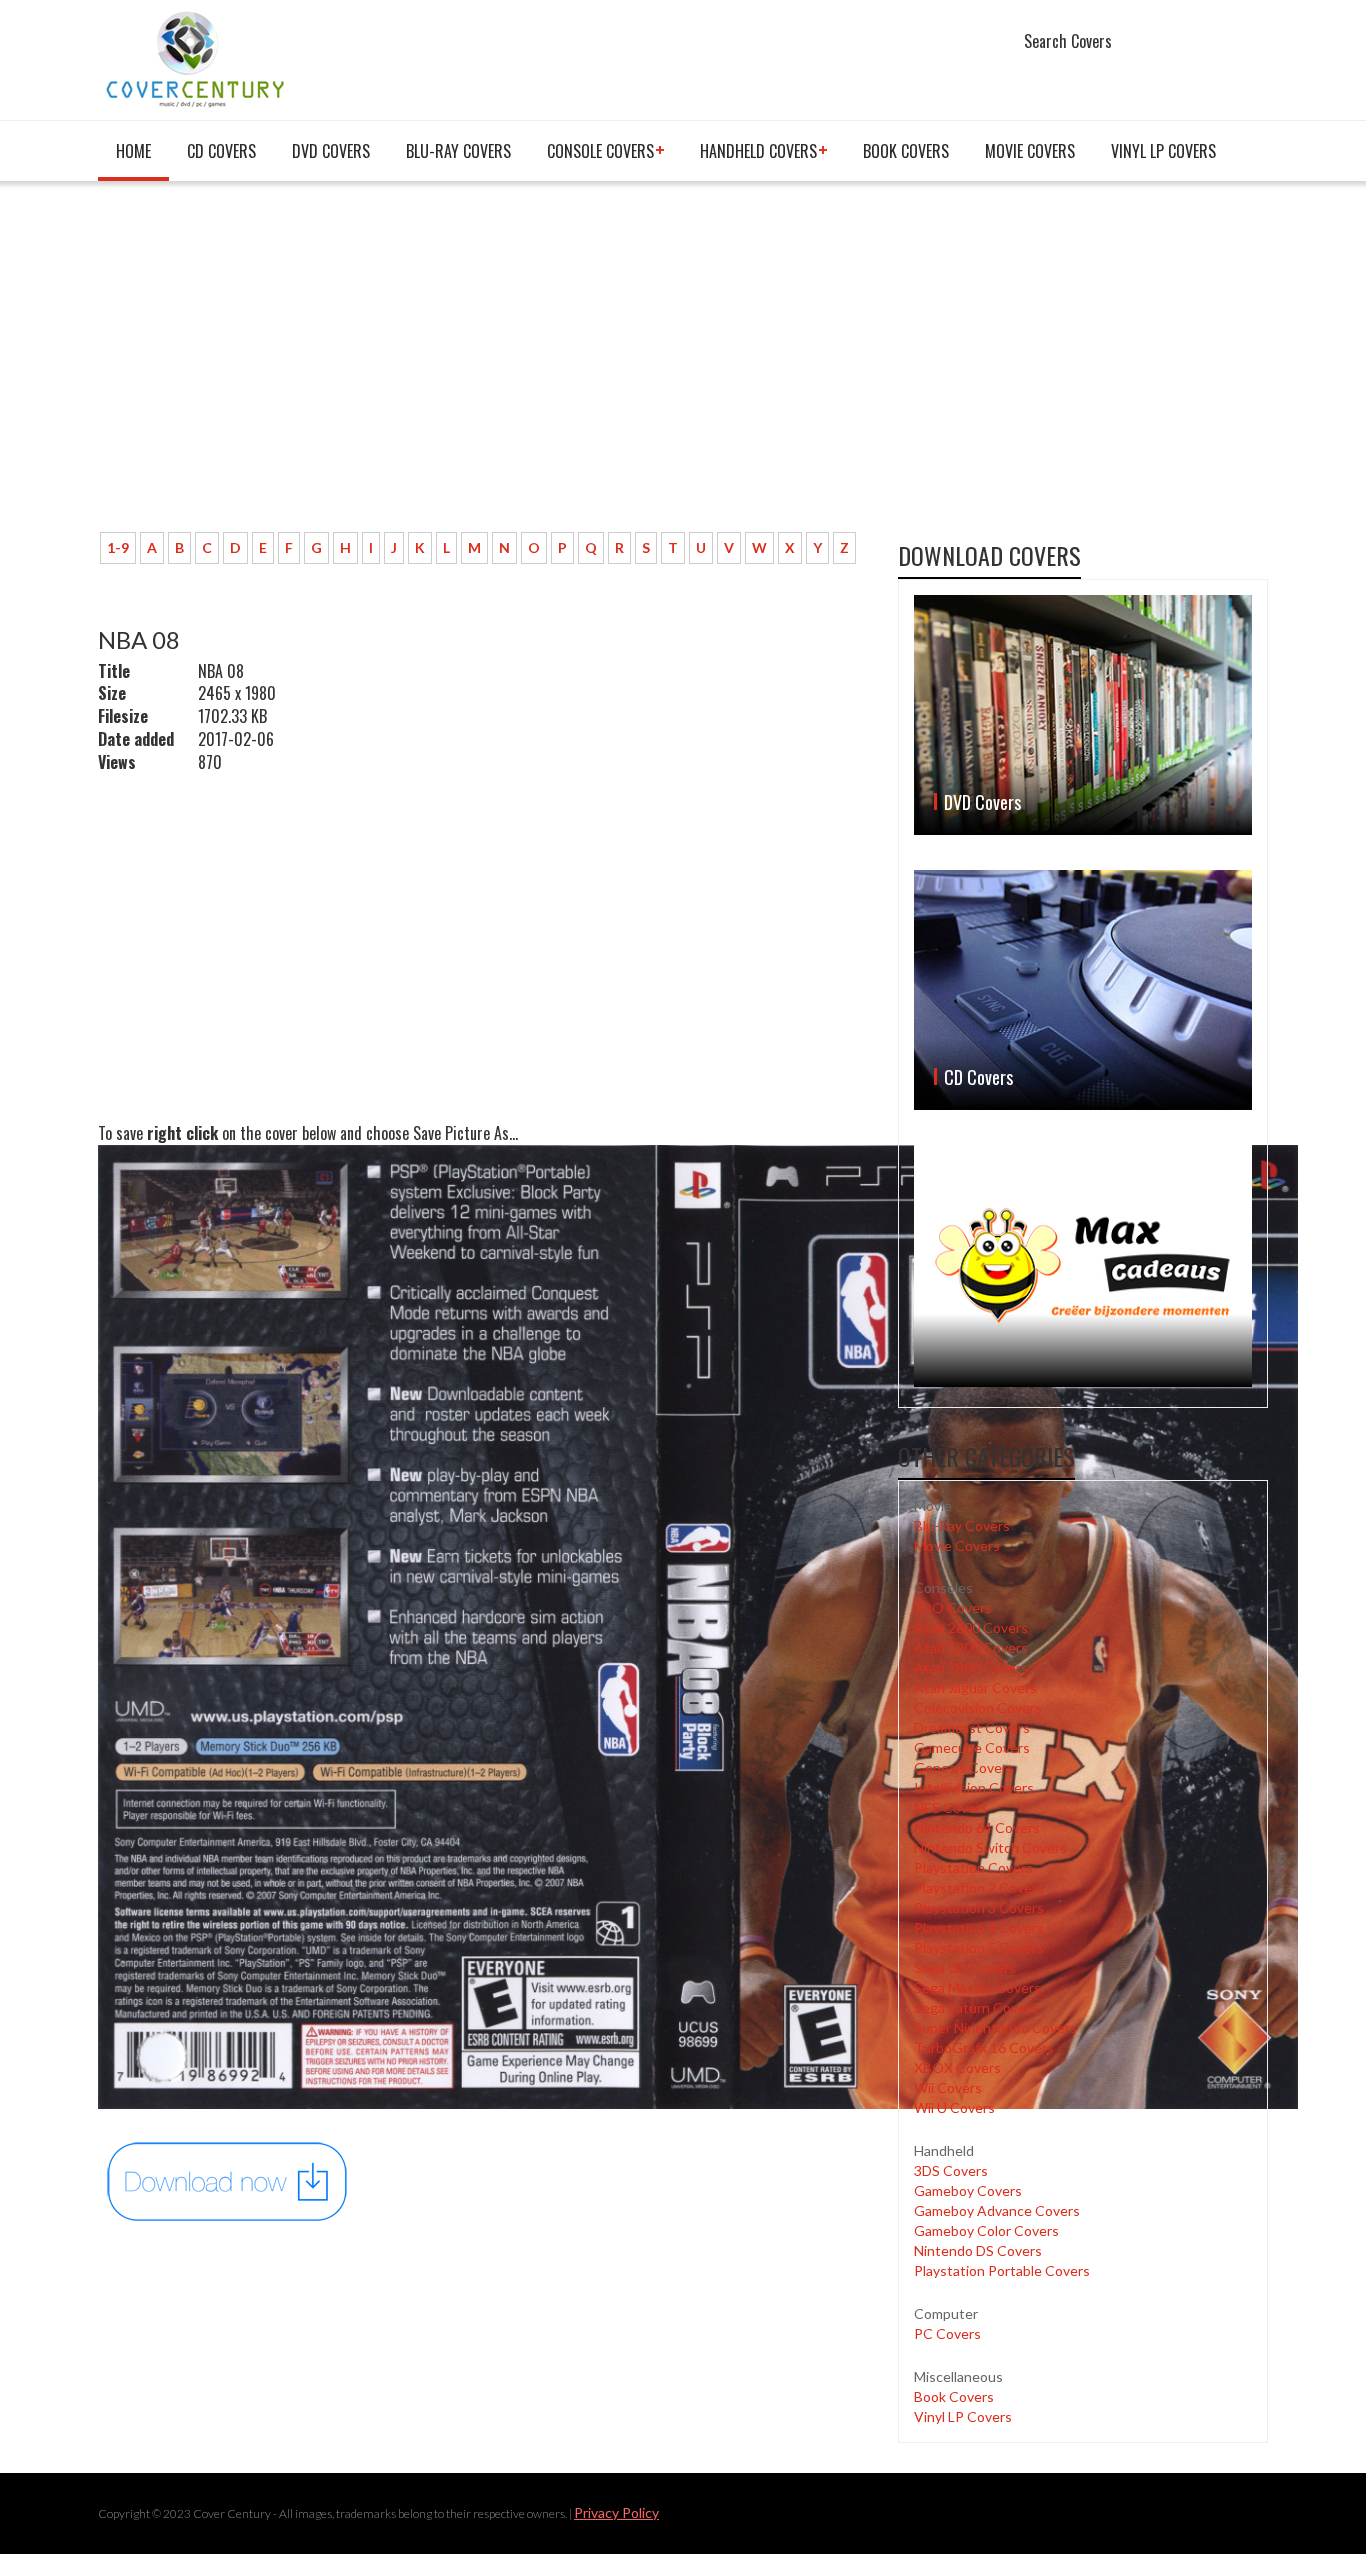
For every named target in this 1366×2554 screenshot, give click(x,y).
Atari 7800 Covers (971, 1667)
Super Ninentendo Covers (995, 2027)
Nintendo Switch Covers (990, 1847)
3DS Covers (951, 2170)
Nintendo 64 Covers (977, 1827)
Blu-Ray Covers (458, 151)
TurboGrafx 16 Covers (984, 2047)
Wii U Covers (954, 2107)
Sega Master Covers (977, 1987)
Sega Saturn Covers (976, 2007)
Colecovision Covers (978, 1707)
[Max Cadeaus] (1083, 1265)
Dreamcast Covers (972, 1727)
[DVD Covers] (1083, 715)
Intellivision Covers (974, 1787)
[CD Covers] (1083, 990)
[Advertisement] (483, 367)
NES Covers (951, 1807)
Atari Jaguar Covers (975, 1687)
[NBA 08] (228, 2179)
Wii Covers (948, 2087)
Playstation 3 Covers (979, 1907)
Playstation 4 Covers (979, 1927)
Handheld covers (758, 151)
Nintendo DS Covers (978, 2250)
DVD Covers (331, 151)
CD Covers (221, 151)
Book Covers (906, 151)
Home (133, 151)
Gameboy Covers (968, 2190)
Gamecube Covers (972, 1747)
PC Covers (947, 2333)
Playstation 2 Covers (979, 1887)
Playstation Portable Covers (1002, 2270)
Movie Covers (1030, 151)
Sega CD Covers (965, 1967)
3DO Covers (953, 1607)
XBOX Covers (957, 2067)
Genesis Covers (964, 1767)
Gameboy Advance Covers (997, 2210)
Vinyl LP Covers (1163, 151)
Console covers (600, 151)
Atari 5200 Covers (971, 1647)
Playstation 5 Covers (979, 1947)
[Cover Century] (197, 58)
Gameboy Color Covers (986, 2230)
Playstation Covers (973, 1867)
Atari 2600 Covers (971, 1627)
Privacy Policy (616, 2512)
